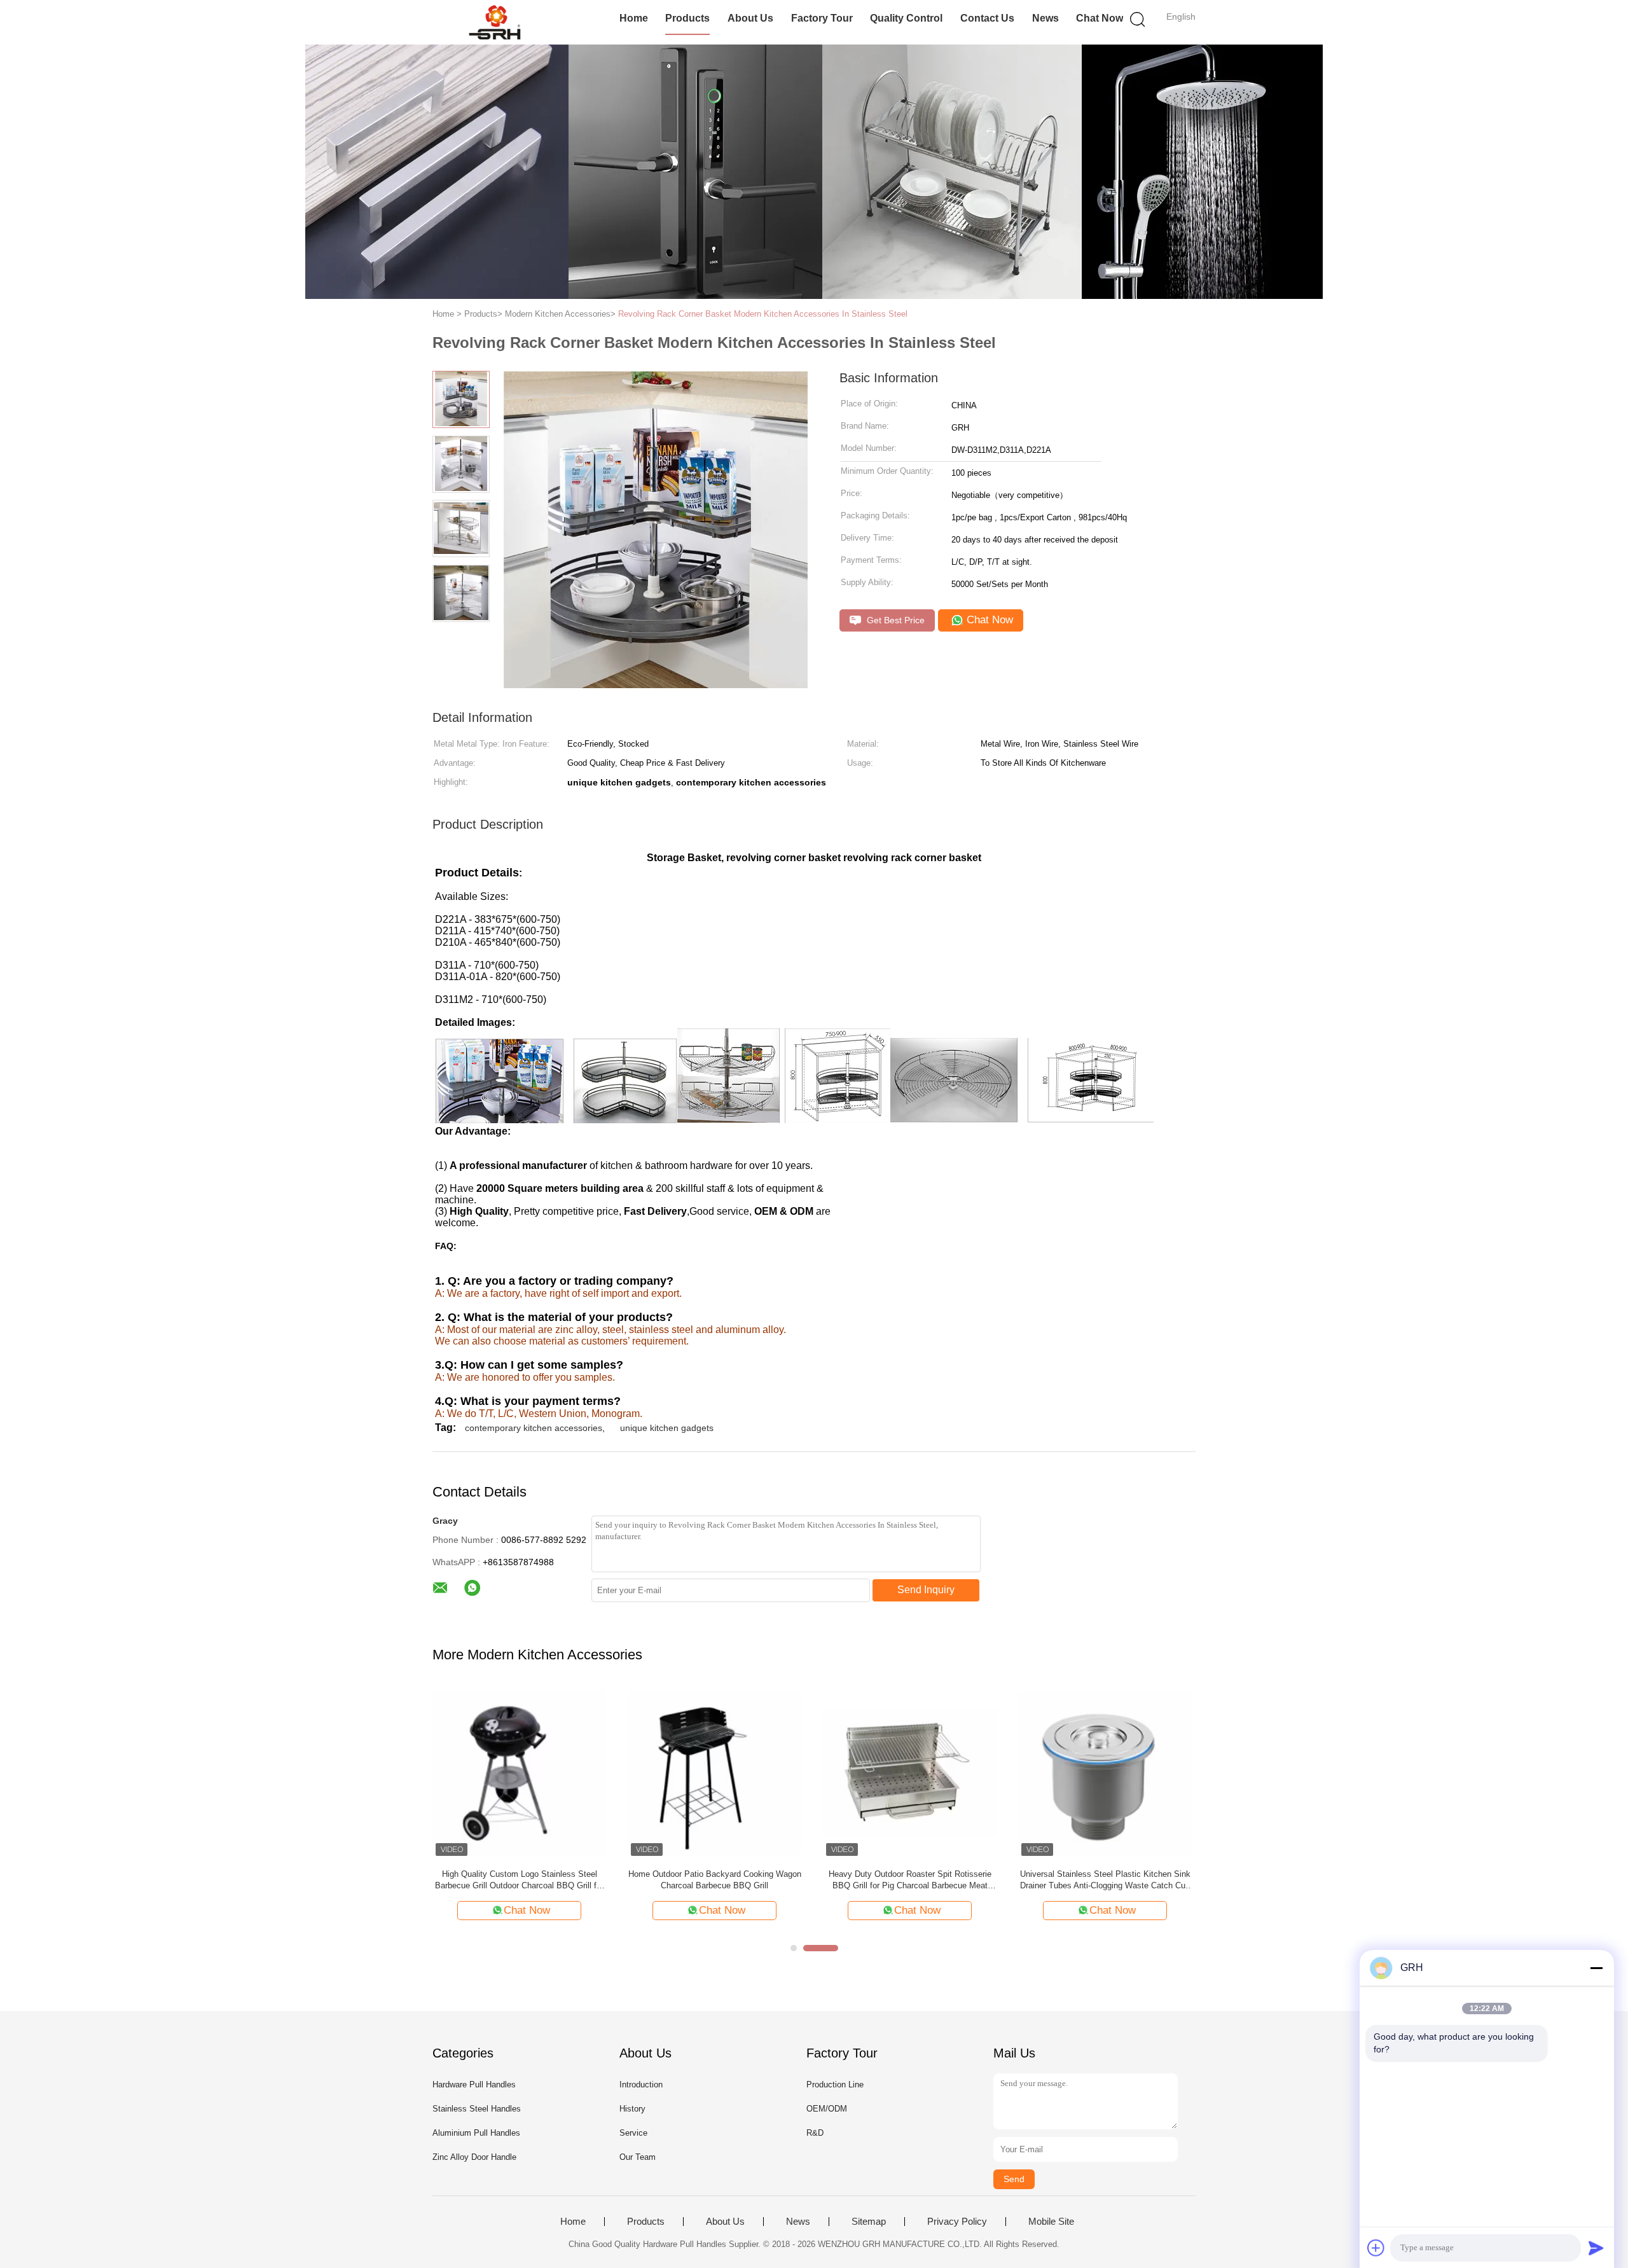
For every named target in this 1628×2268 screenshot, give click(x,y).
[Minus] (1596, 1968)
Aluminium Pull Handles (476, 2133)
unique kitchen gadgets (667, 1428)
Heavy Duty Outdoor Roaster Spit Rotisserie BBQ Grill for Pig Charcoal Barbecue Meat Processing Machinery (910, 1880)
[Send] (1596, 2248)
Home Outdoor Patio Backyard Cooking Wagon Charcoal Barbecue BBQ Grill (715, 1880)
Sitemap (869, 2222)
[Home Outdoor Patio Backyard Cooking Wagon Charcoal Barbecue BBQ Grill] (714, 1772)
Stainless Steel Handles (477, 2109)
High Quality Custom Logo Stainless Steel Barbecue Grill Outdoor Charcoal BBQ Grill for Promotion (519, 1880)
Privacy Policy (957, 2222)
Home (634, 18)
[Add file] (1376, 2248)
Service (633, 2133)
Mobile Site (1051, 2222)
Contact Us (987, 18)
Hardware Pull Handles (474, 2085)
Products (687, 18)
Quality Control (906, 18)
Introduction (641, 2085)
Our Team (638, 2157)
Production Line (835, 2085)
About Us (750, 18)
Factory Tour (822, 18)
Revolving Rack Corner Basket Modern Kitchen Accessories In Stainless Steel (763, 314)
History (632, 2109)
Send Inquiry (926, 1590)
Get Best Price (894, 620)
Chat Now (1100, 18)
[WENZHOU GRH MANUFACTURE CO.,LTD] (494, 22)
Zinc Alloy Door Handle (474, 2157)
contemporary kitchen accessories (534, 1428)
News (1045, 18)
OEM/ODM (827, 2109)
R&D (815, 2133)
